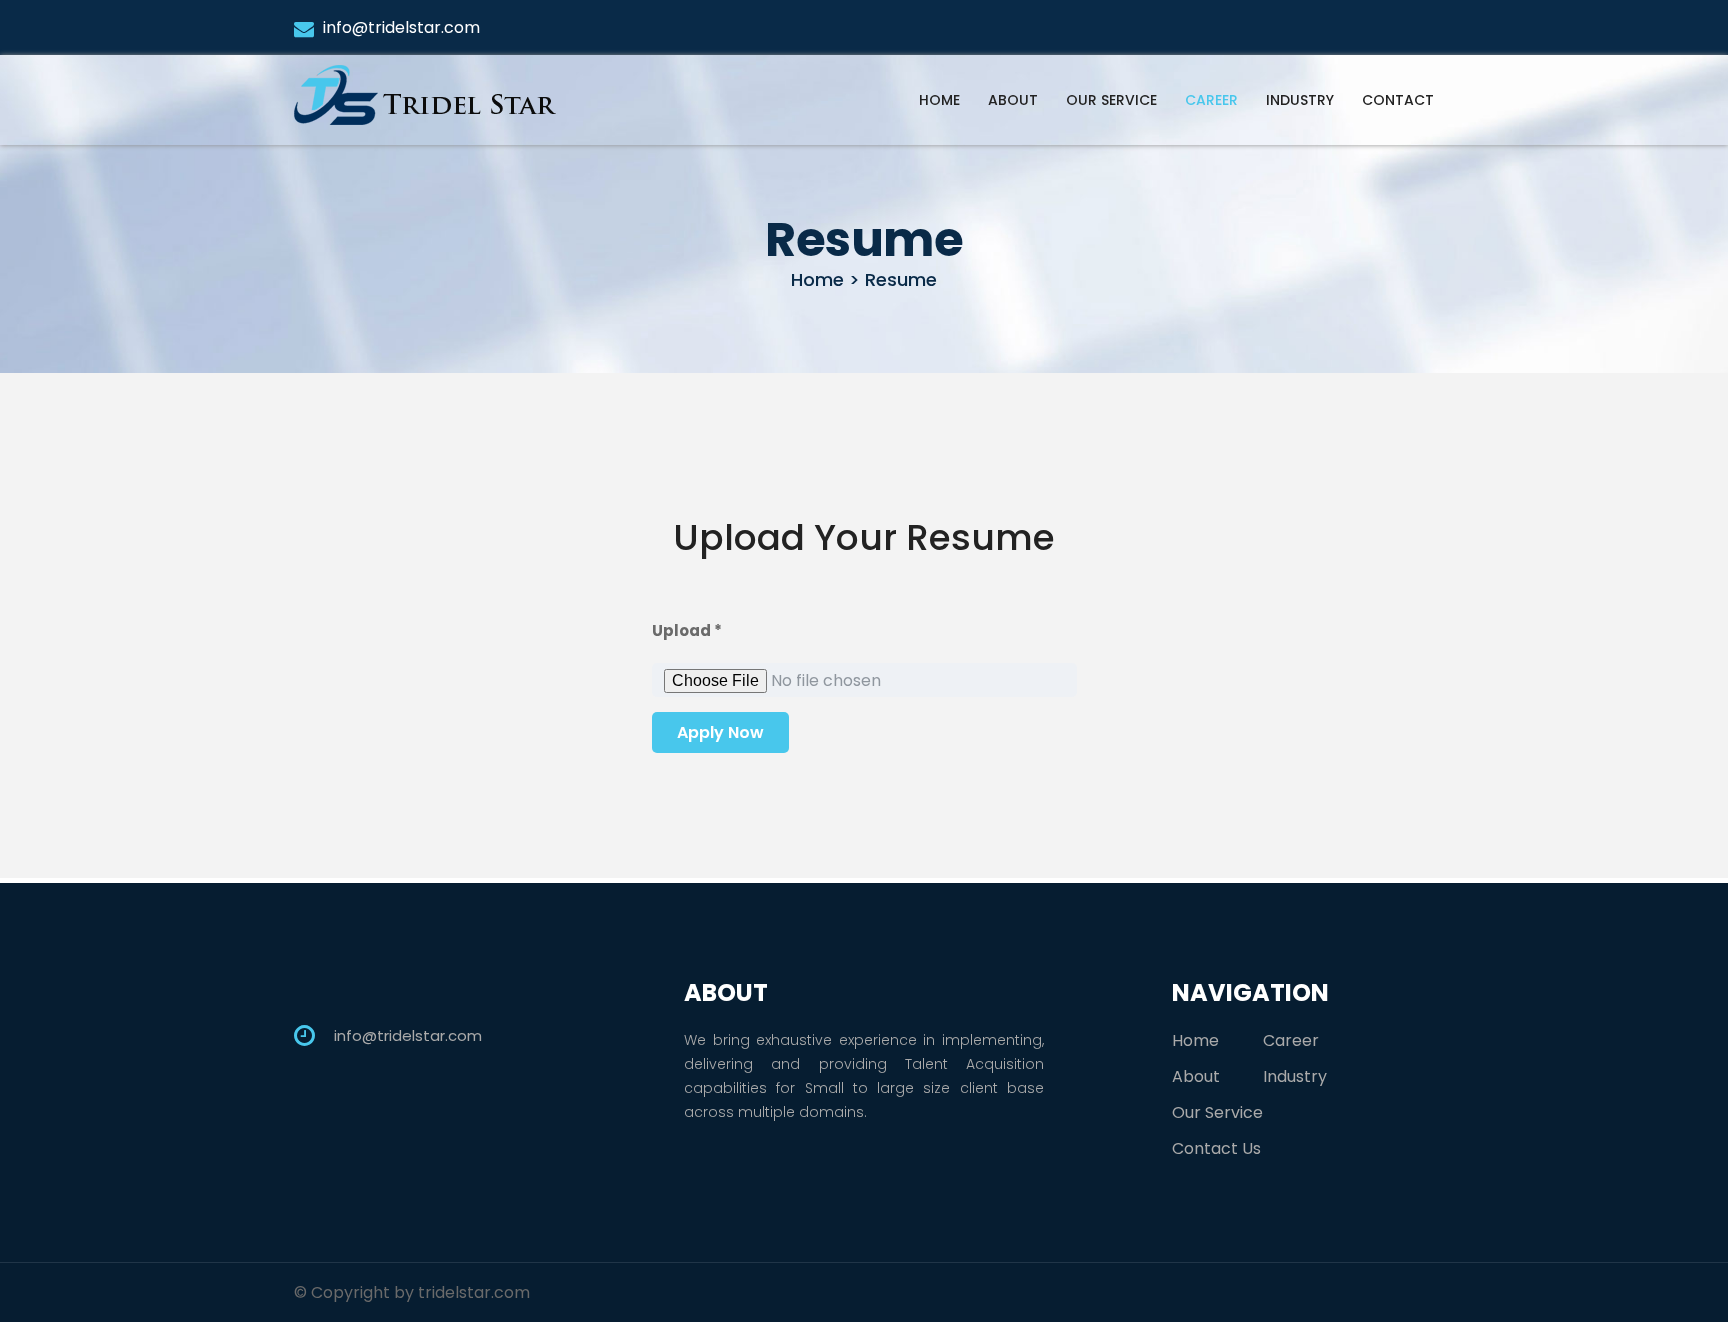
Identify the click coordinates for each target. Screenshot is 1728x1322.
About (1013, 100)
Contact (1398, 100)
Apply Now (720, 732)
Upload (687, 630)
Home (939, 100)
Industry (1300, 100)
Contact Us (1216, 1148)
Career (1211, 100)
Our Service (1111, 100)
